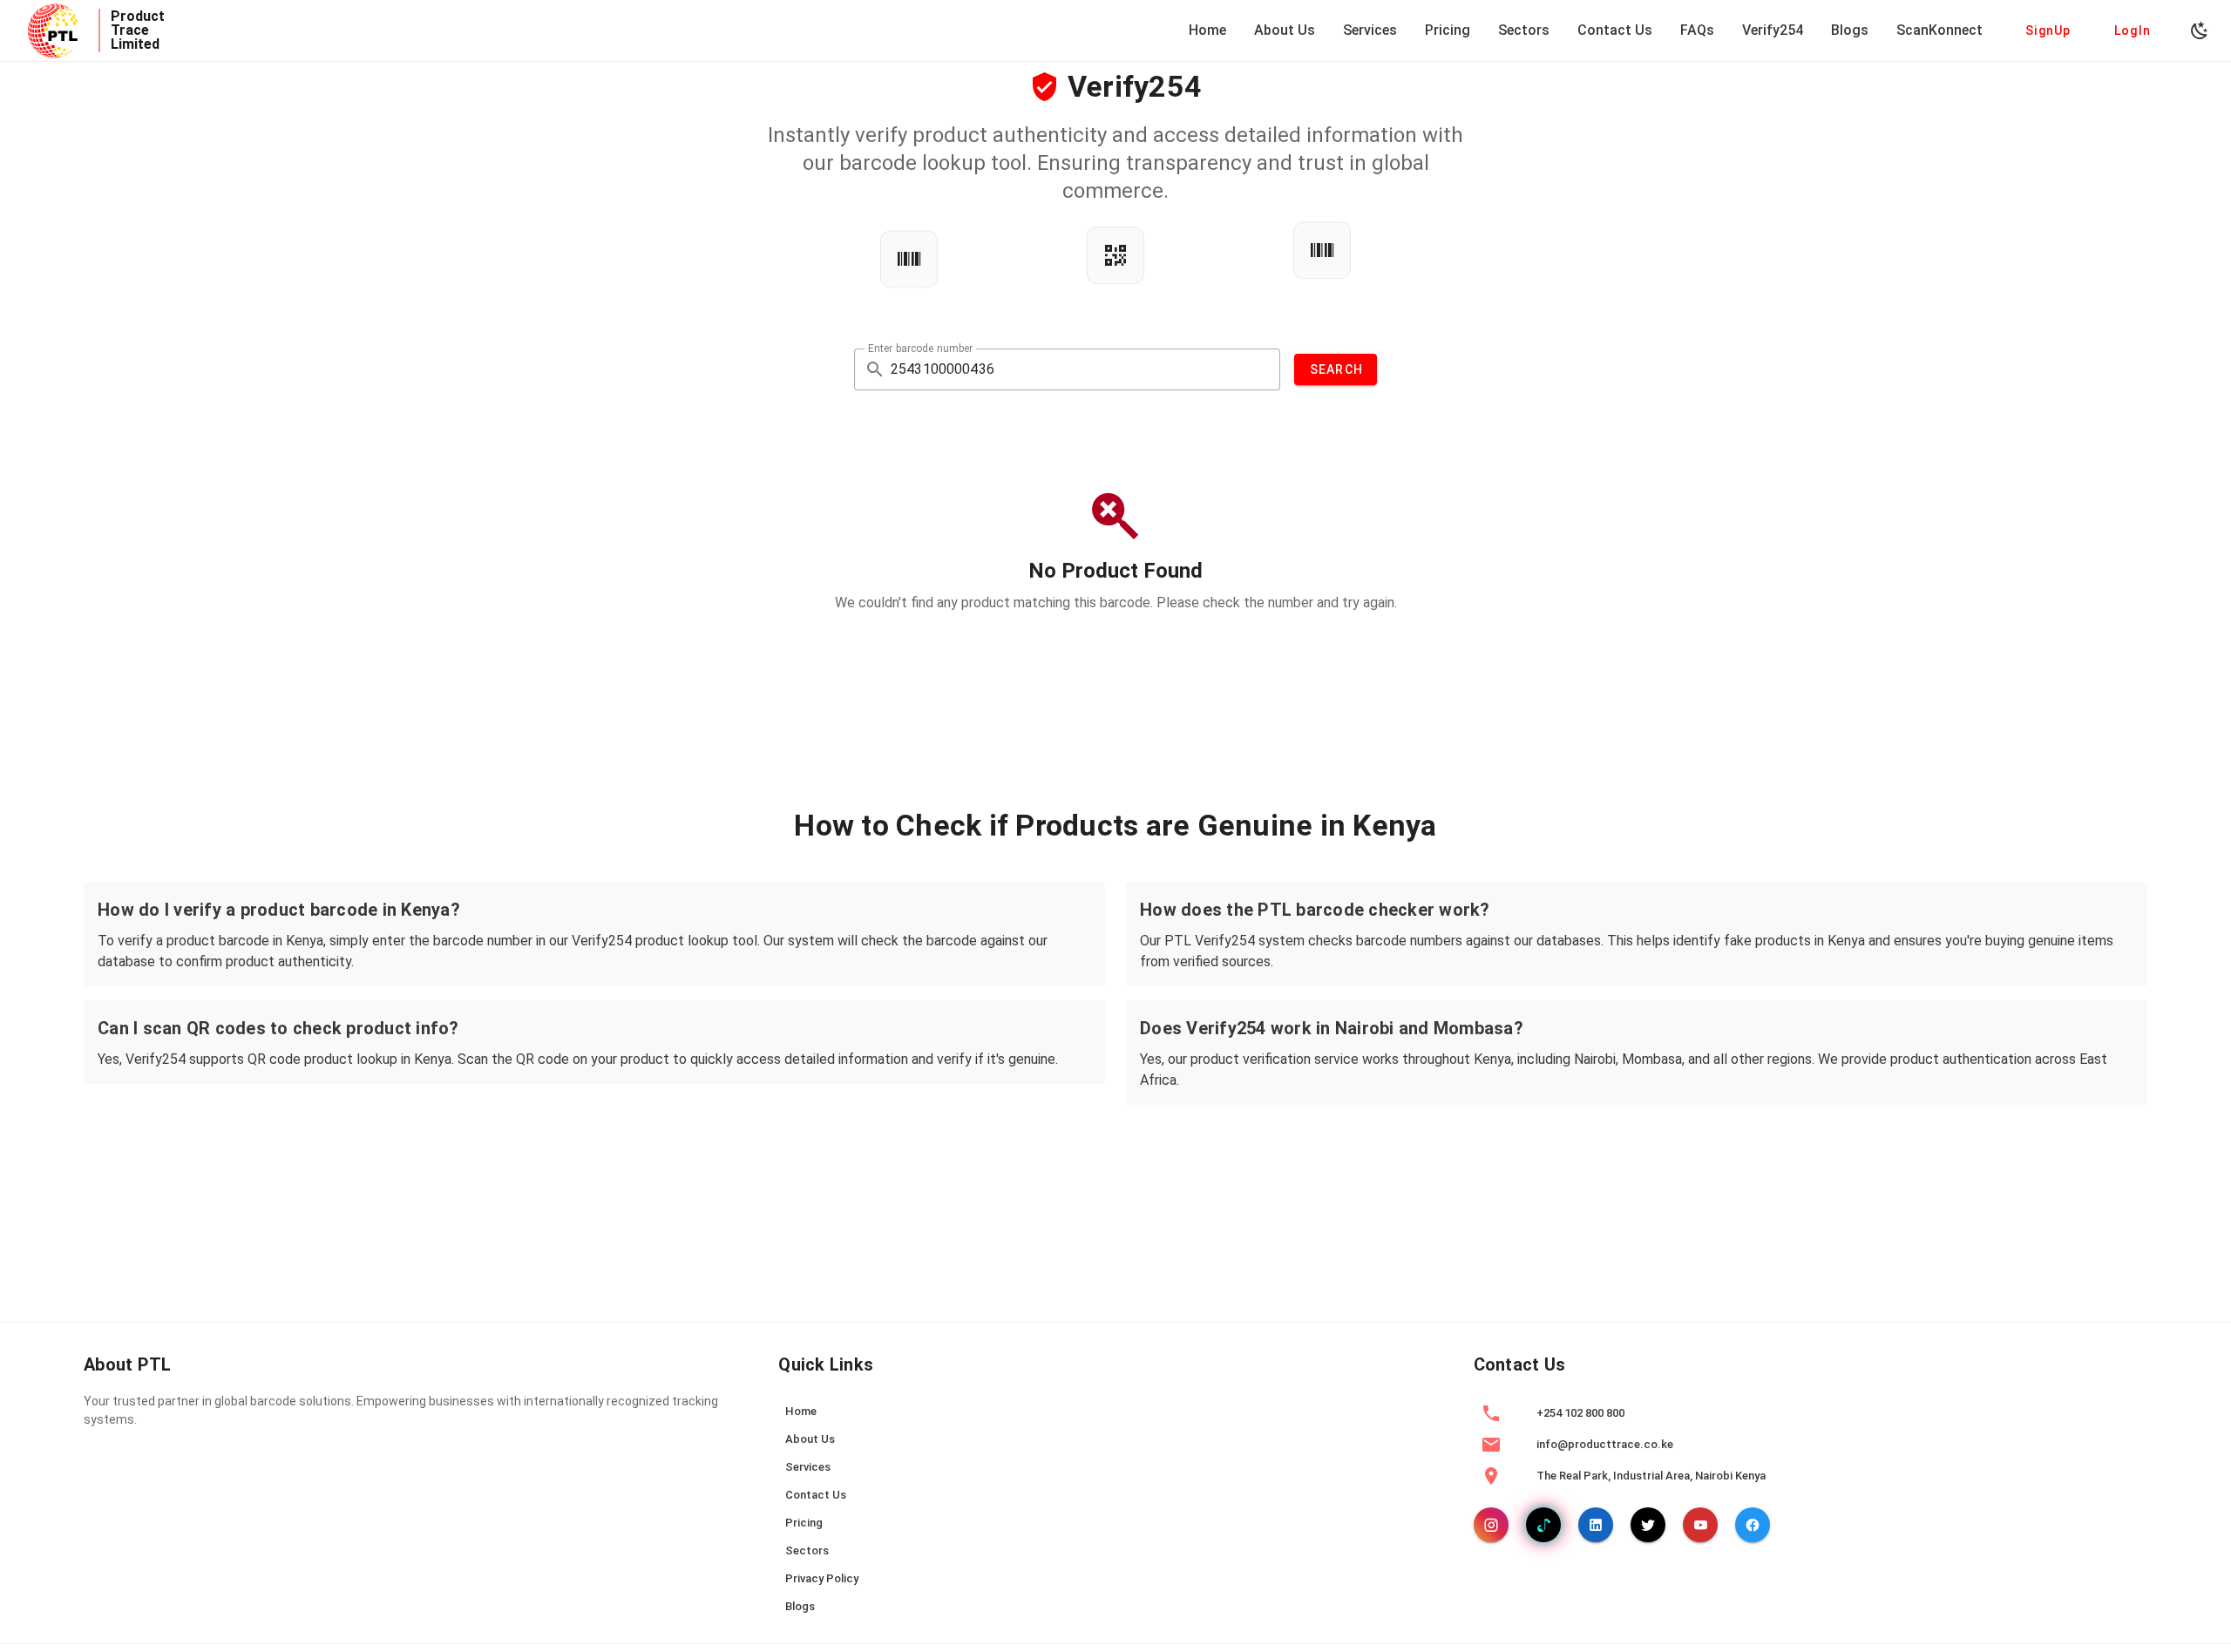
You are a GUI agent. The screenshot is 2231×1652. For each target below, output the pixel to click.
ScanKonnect (1939, 30)
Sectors (1524, 30)
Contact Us (1615, 30)
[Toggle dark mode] (2200, 30)
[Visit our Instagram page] (1491, 1525)
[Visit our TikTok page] (1543, 1525)
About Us (1285, 30)
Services (1370, 30)
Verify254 (1773, 30)
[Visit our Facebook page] (1753, 1525)
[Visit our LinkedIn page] (1596, 1525)
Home (1207, 30)
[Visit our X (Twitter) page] (1648, 1525)
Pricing (1448, 30)
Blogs (1850, 30)
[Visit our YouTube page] (1700, 1525)
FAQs (1697, 30)
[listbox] (1115, 1511)
